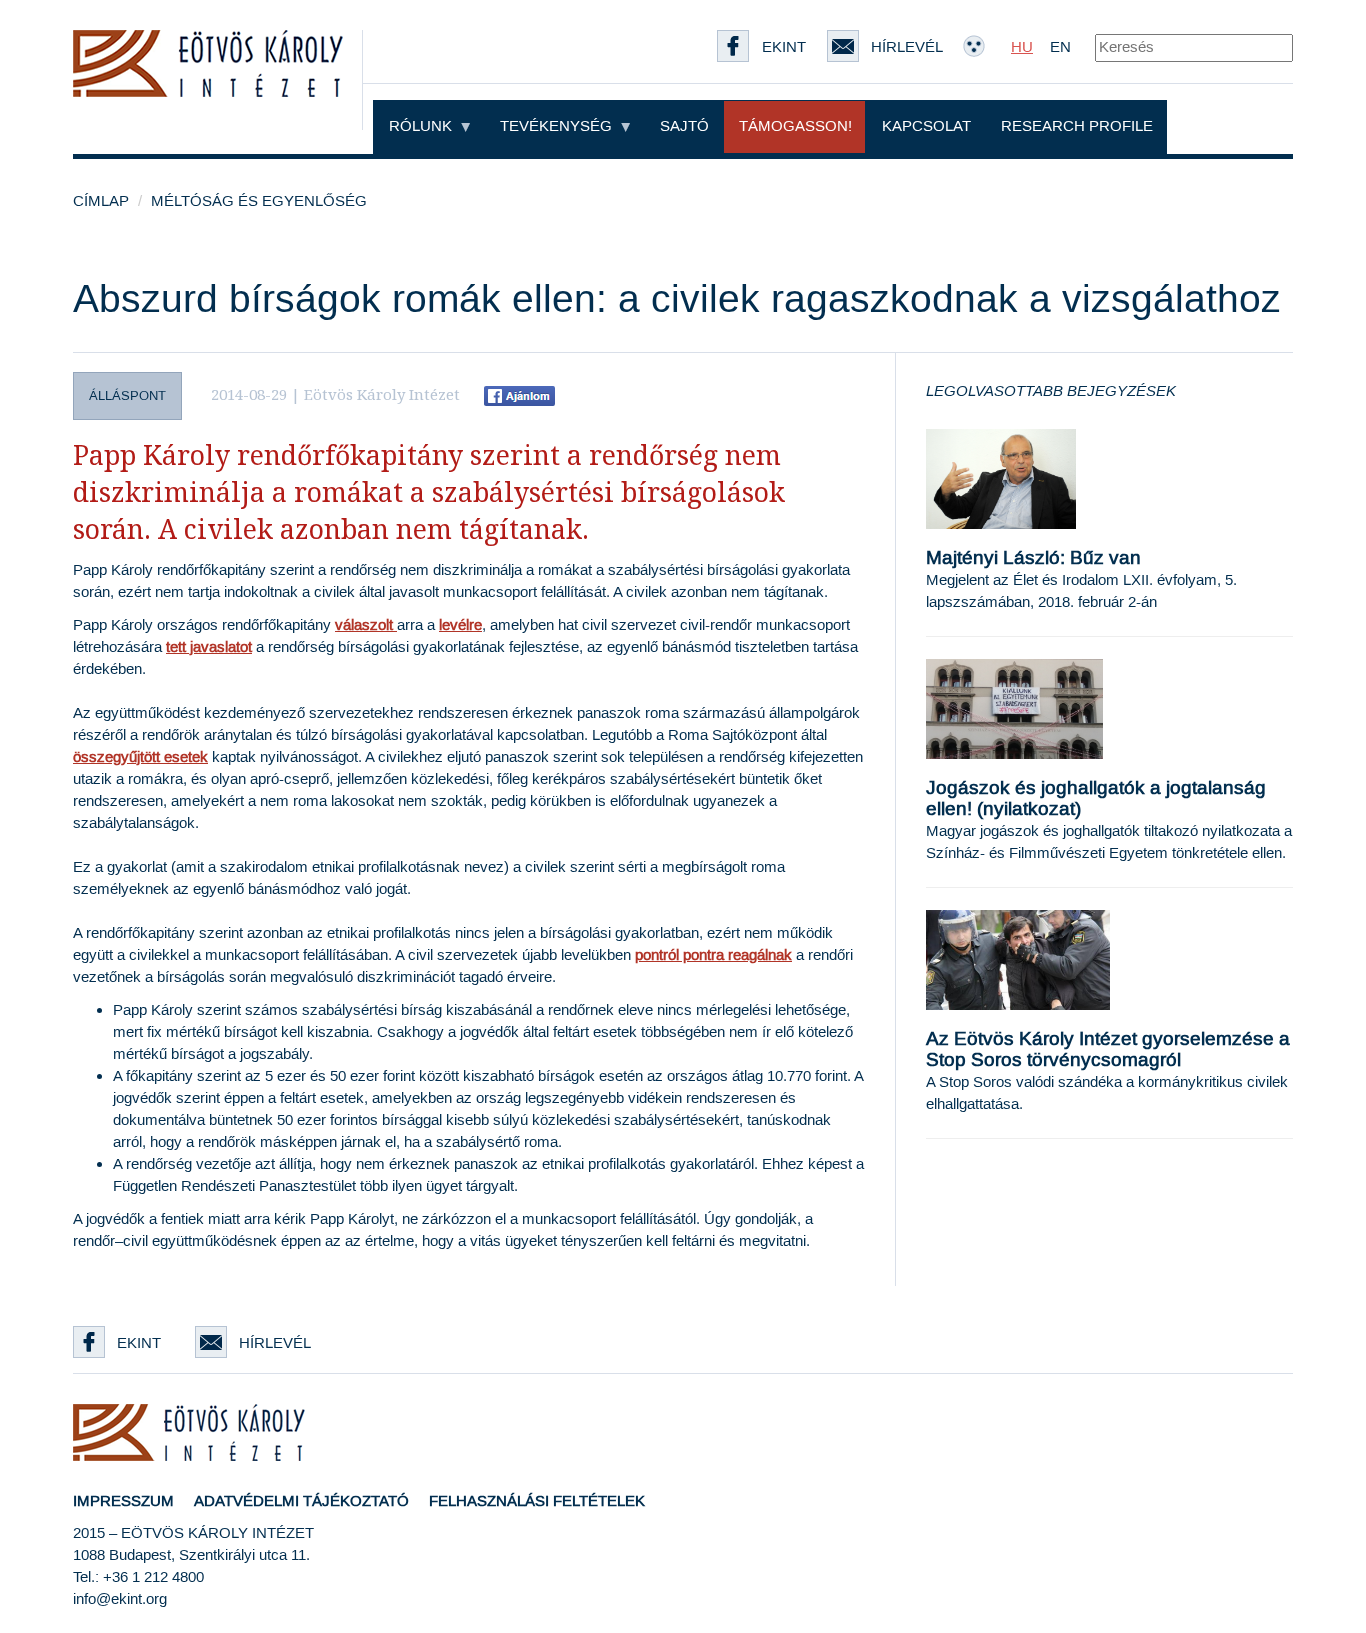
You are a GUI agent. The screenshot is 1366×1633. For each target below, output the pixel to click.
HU (1022, 47)
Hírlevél (275, 1343)
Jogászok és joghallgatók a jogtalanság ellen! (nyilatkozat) (1096, 799)
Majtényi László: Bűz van (1033, 558)
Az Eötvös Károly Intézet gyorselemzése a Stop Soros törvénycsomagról (1108, 1050)
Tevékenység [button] (558, 126)
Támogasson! (795, 126)
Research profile (1077, 126)
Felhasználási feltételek (537, 1501)
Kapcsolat (926, 126)
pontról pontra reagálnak (713, 955)
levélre (460, 625)
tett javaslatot (209, 647)
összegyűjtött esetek (140, 757)
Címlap (101, 201)
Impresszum (123, 1501)
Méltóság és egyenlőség (259, 201)
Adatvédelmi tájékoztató (301, 1501)
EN (1060, 47)
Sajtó (684, 126)
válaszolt (364, 625)
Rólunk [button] (422, 126)
